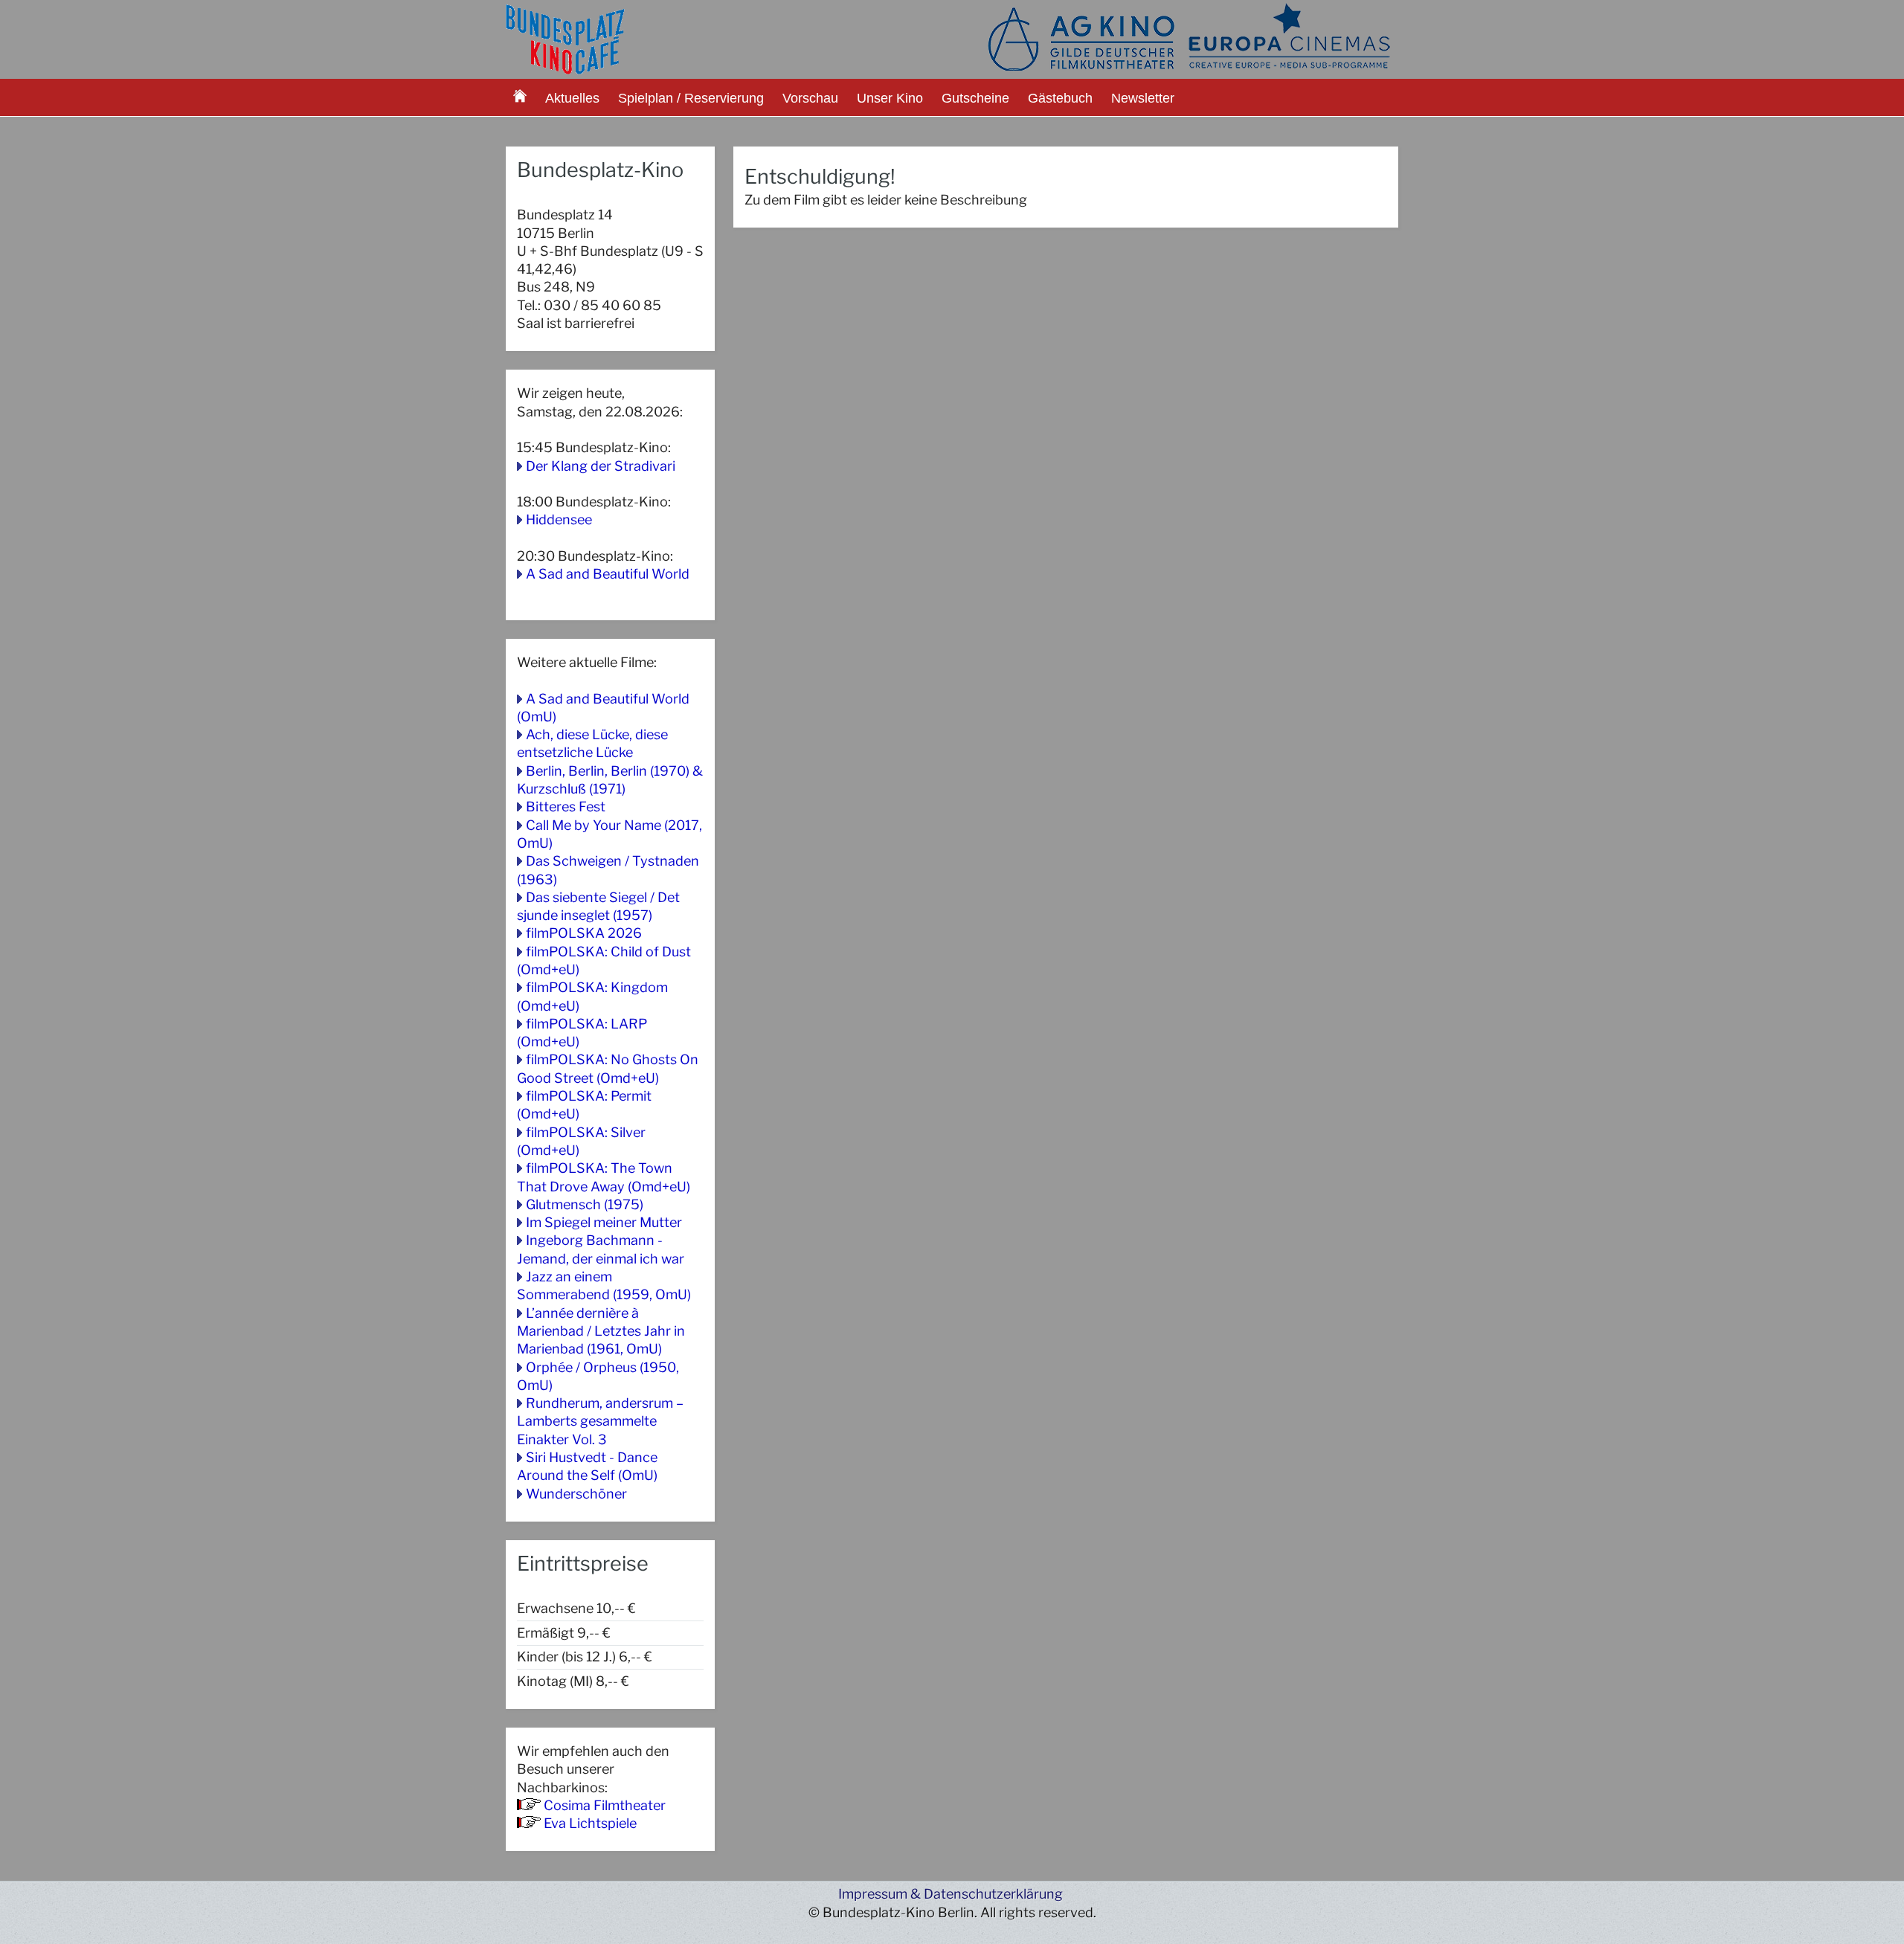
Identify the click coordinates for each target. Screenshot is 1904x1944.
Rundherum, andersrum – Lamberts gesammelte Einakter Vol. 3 (600, 1421)
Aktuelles (572, 98)
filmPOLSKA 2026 (584, 933)
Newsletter (1143, 98)
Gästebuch (1060, 98)
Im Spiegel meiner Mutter (604, 1222)
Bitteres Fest (566, 807)
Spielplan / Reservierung (691, 98)
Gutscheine (975, 98)
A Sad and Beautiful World (608, 574)
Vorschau (810, 98)
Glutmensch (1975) (585, 1204)
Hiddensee (559, 519)
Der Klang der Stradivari (601, 466)
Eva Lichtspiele (590, 1823)
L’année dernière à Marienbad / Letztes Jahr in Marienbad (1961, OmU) (601, 1331)
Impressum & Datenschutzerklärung (951, 1894)
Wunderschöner (576, 1494)
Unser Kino (890, 98)
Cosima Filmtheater (605, 1805)
